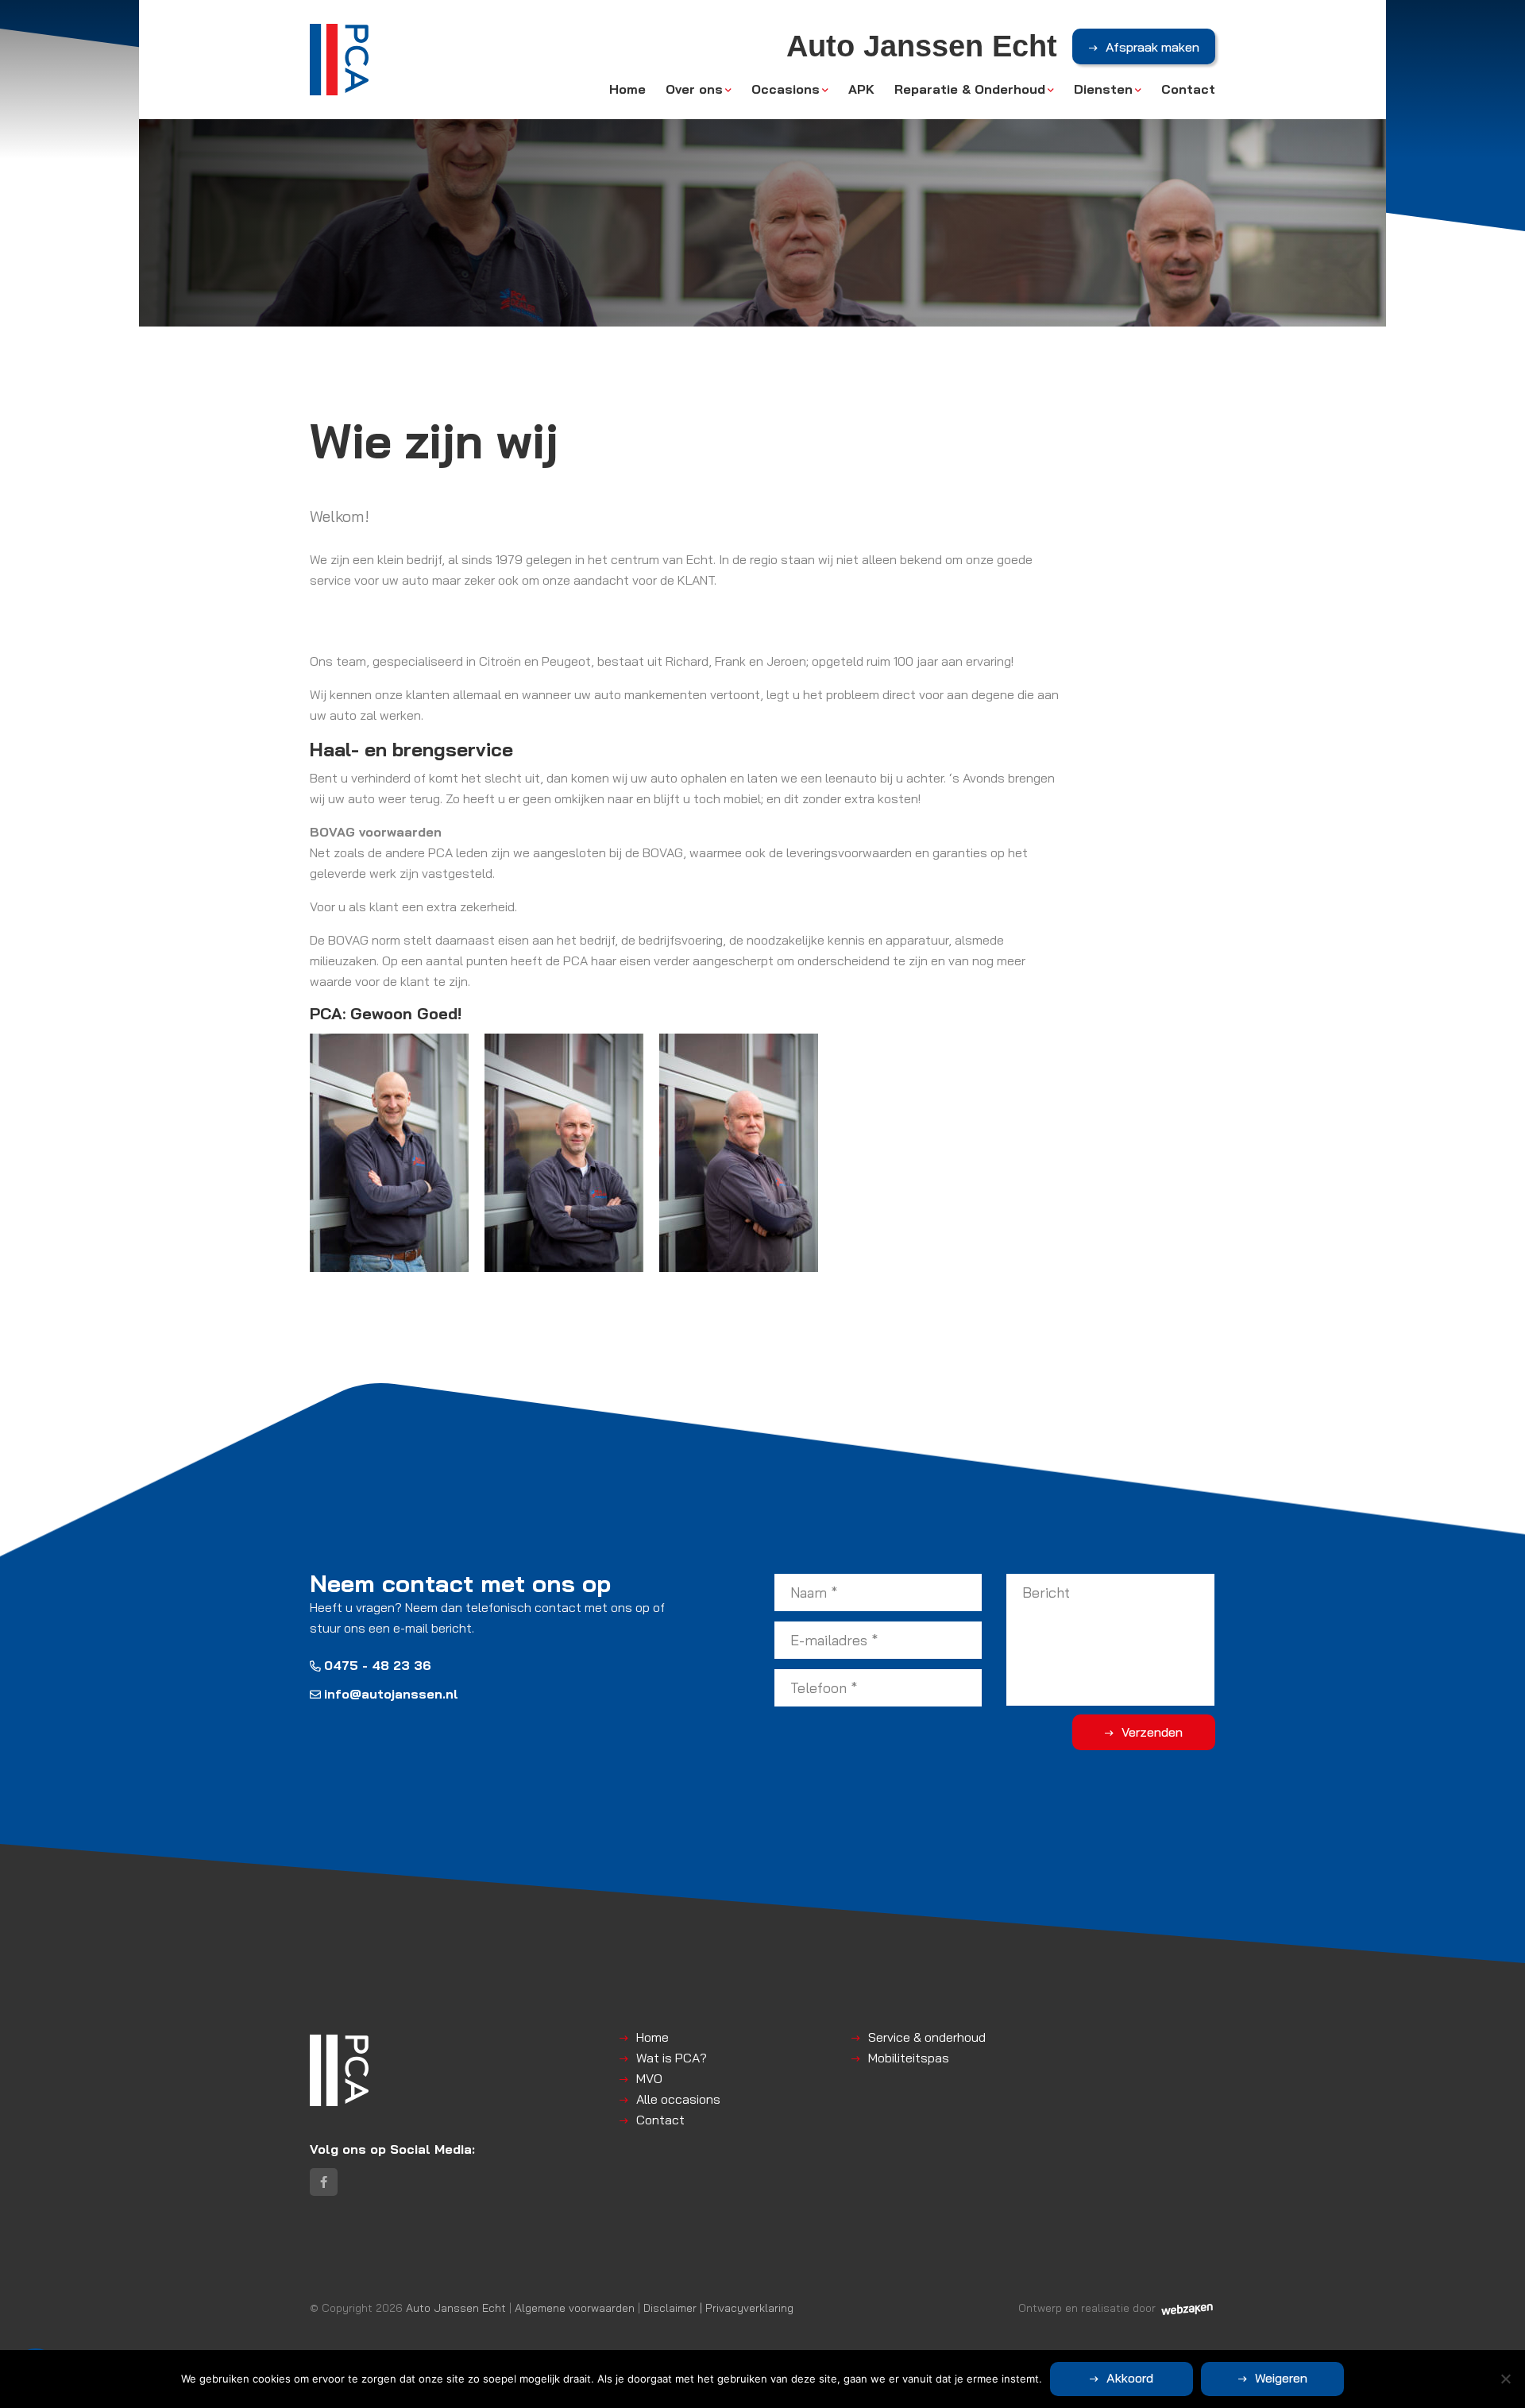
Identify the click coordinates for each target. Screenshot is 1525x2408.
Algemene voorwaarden (575, 2308)
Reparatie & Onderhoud (970, 89)
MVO (649, 2078)
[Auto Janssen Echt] (339, 60)
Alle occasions (678, 2099)
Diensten (1103, 89)
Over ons (694, 89)
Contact (1188, 89)
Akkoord (1130, 2378)
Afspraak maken (1152, 47)
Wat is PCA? (672, 2058)
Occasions (786, 89)
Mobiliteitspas (909, 2058)
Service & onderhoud (927, 2037)
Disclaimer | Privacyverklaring (718, 2308)
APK (861, 89)
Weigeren (1281, 2378)
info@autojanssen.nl (391, 1694)
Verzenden (1152, 1732)
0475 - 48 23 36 (378, 1665)
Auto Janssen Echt (456, 2308)
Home (627, 89)
